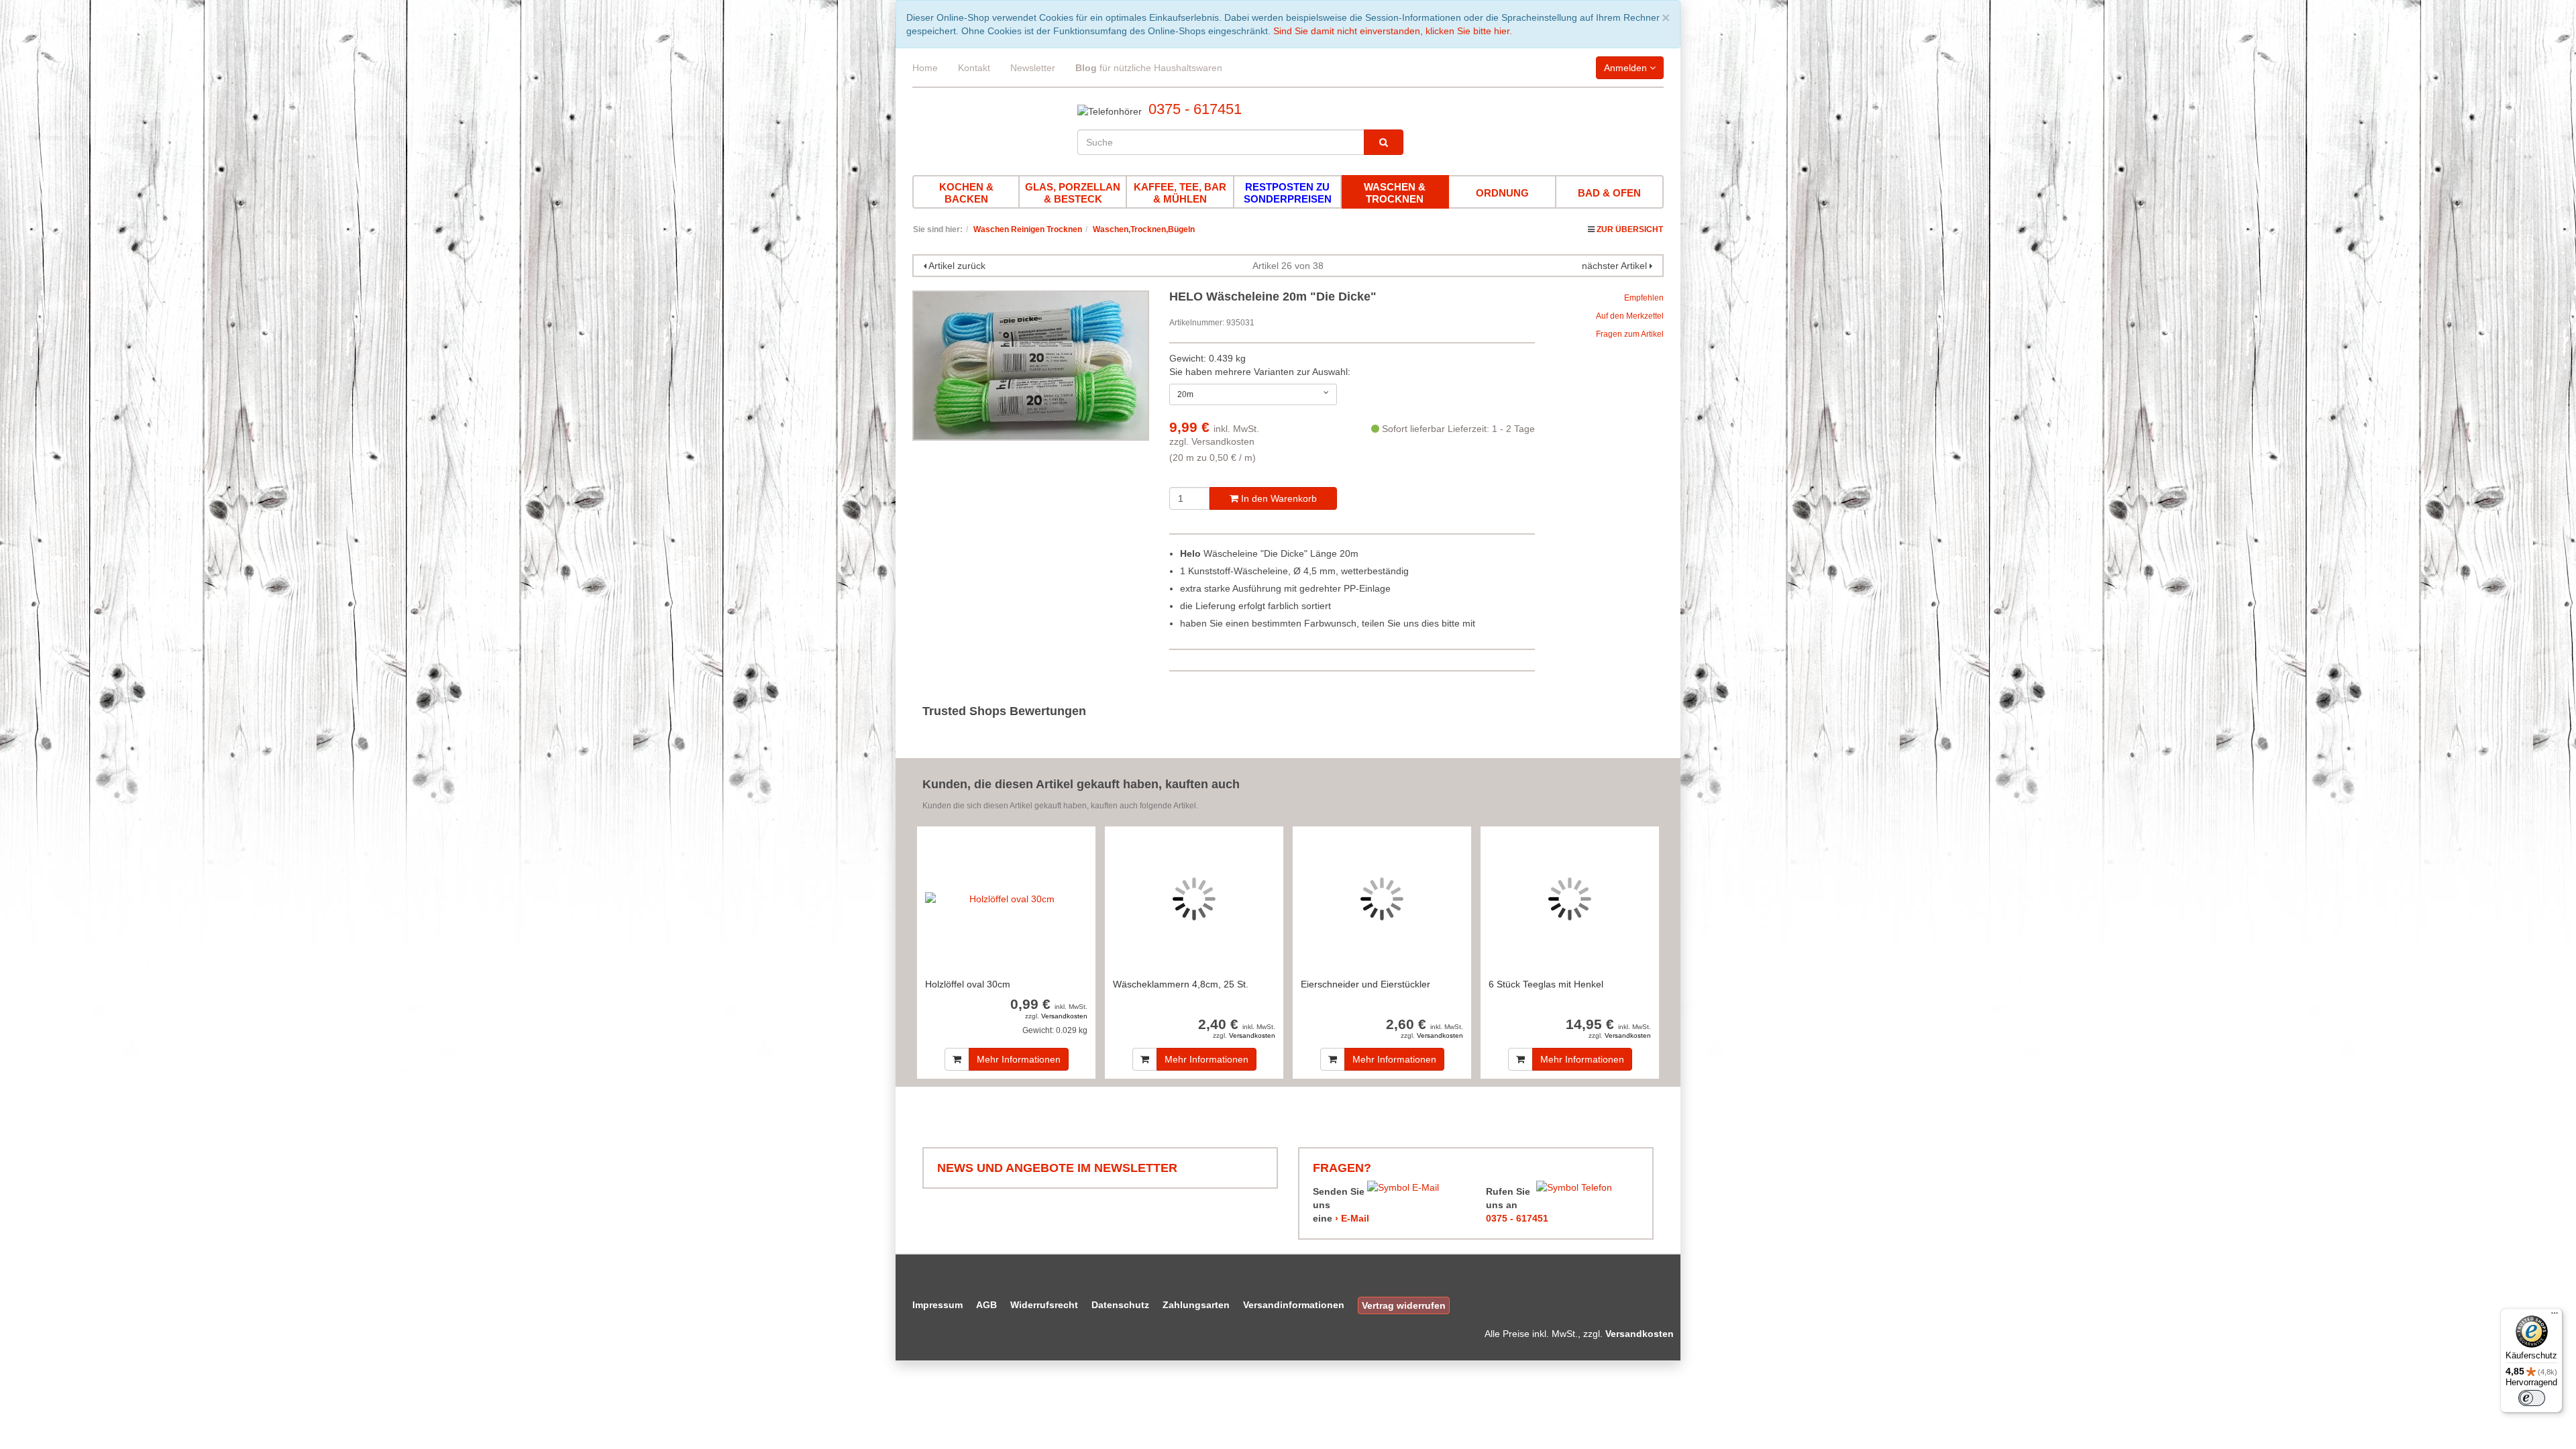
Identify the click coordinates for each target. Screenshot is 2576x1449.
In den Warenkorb (1278, 498)
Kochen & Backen (966, 193)
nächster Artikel (1616, 266)
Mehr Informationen (1019, 1059)
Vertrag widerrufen (1404, 1305)
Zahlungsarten (1196, 1305)
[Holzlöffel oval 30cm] (1006, 899)
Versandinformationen (1294, 1305)
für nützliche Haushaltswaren (1149, 68)
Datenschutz (1120, 1305)
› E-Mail (1352, 1218)
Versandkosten (1223, 441)
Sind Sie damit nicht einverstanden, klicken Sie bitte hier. (1393, 31)
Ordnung (1502, 193)
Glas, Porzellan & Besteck (1073, 193)
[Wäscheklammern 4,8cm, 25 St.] (1194, 899)
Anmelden (1627, 68)
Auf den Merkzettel (1630, 316)
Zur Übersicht (1630, 229)
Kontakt (974, 68)
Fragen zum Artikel (1630, 334)
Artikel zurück (957, 266)
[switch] (2532, 1398)
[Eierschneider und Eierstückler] (1382, 899)
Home (925, 68)
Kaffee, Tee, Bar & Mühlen (1180, 193)
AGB (986, 1305)
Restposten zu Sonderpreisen (1288, 193)
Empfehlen (1644, 298)
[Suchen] (1384, 142)
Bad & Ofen (1609, 193)
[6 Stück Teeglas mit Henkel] (1570, 899)
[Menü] (2555, 1316)
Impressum (937, 1305)
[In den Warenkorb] (957, 1059)
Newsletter (1033, 68)
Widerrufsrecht (1044, 1305)
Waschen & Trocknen (1395, 193)
